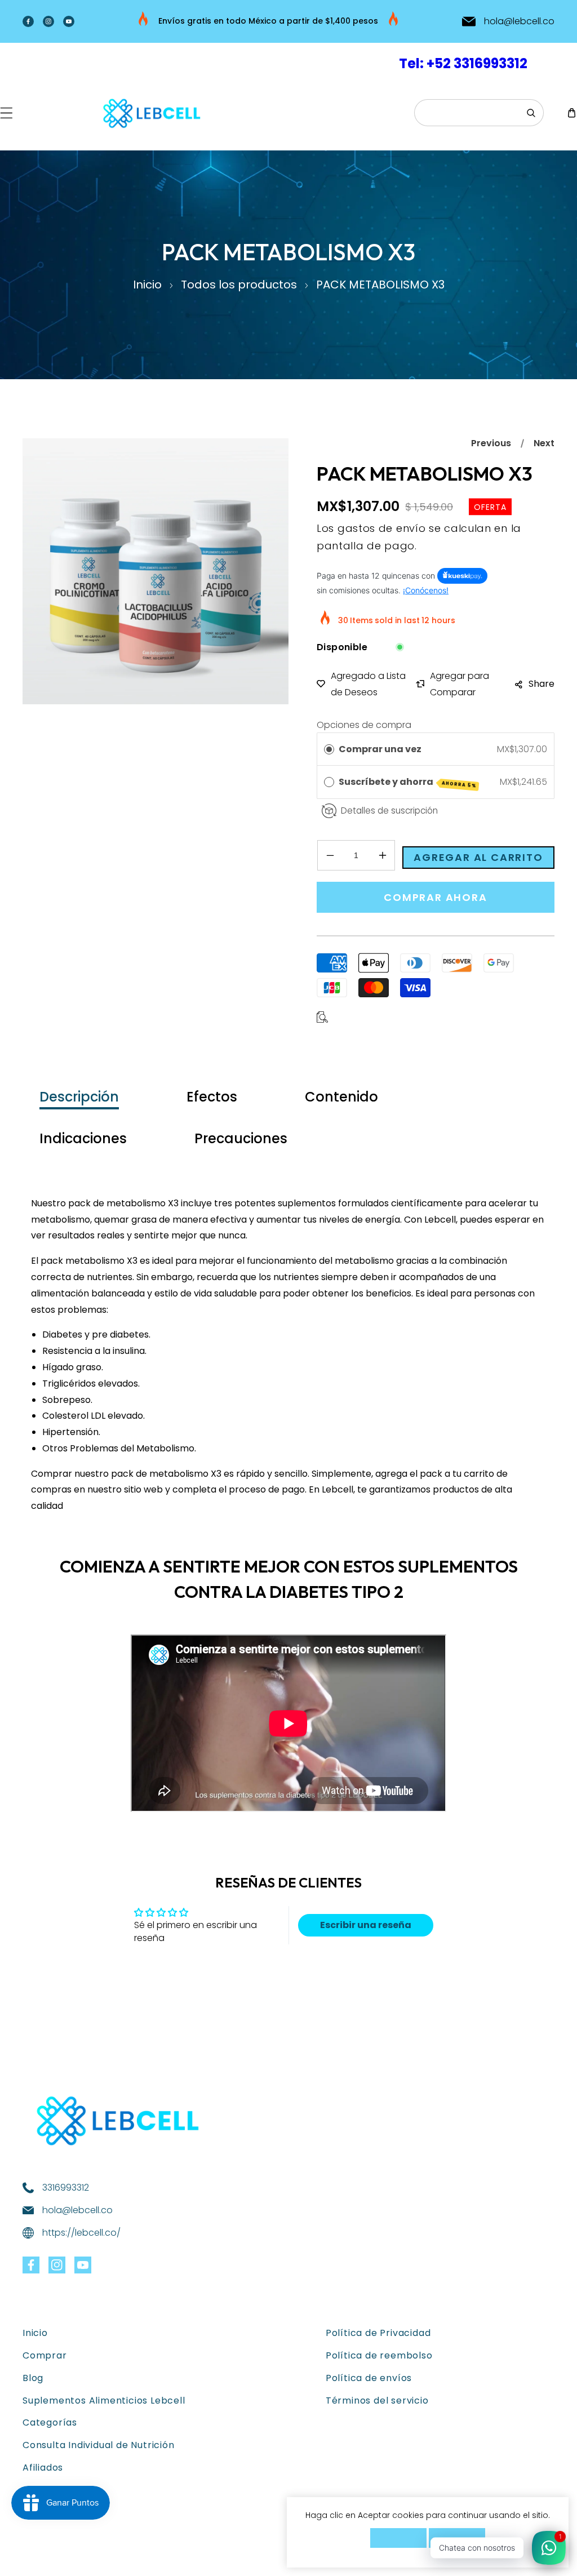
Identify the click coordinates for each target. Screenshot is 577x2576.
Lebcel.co (81, 2557)
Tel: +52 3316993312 (463, 63)
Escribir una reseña (366, 1925)
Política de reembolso (379, 2355)
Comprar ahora (435, 897)
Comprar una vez (380, 749)
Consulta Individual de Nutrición (99, 2445)
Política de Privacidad (378, 2333)
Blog (33, 2378)
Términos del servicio (377, 2400)
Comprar (45, 2355)
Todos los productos (239, 285)
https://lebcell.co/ (81, 2233)
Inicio (147, 285)
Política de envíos (369, 2378)
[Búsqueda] (531, 113)
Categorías (50, 2422)
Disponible (342, 647)
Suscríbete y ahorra (408, 782)
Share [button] (542, 684)
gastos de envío (382, 528)
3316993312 (66, 2188)
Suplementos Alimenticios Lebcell (104, 2400)
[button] (6, 113)
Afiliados (43, 2468)
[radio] (329, 749)
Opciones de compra (364, 725)
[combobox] (479, 113)
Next (544, 443)
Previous (491, 443)
